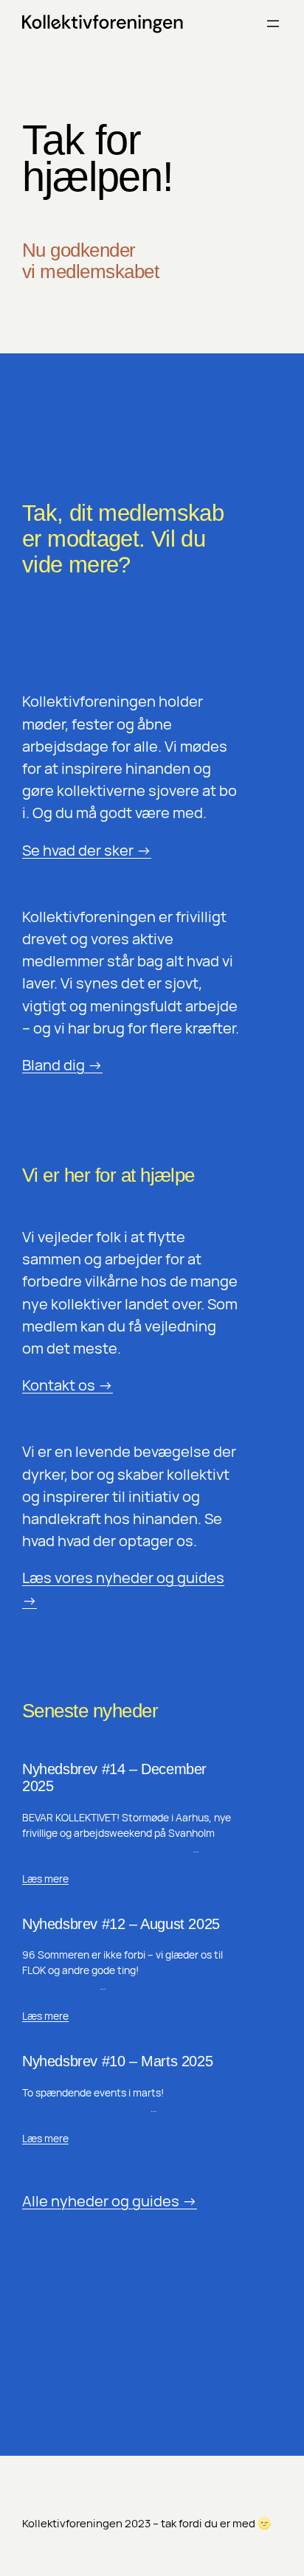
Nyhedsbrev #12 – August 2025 (121, 1924)
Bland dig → (62, 1065)
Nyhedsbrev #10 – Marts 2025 (117, 2061)
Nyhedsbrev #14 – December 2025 (114, 1777)
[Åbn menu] (273, 24)
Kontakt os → (68, 1385)
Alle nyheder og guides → (110, 2201)
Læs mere (45, 1879)
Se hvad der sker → (87, 850)
